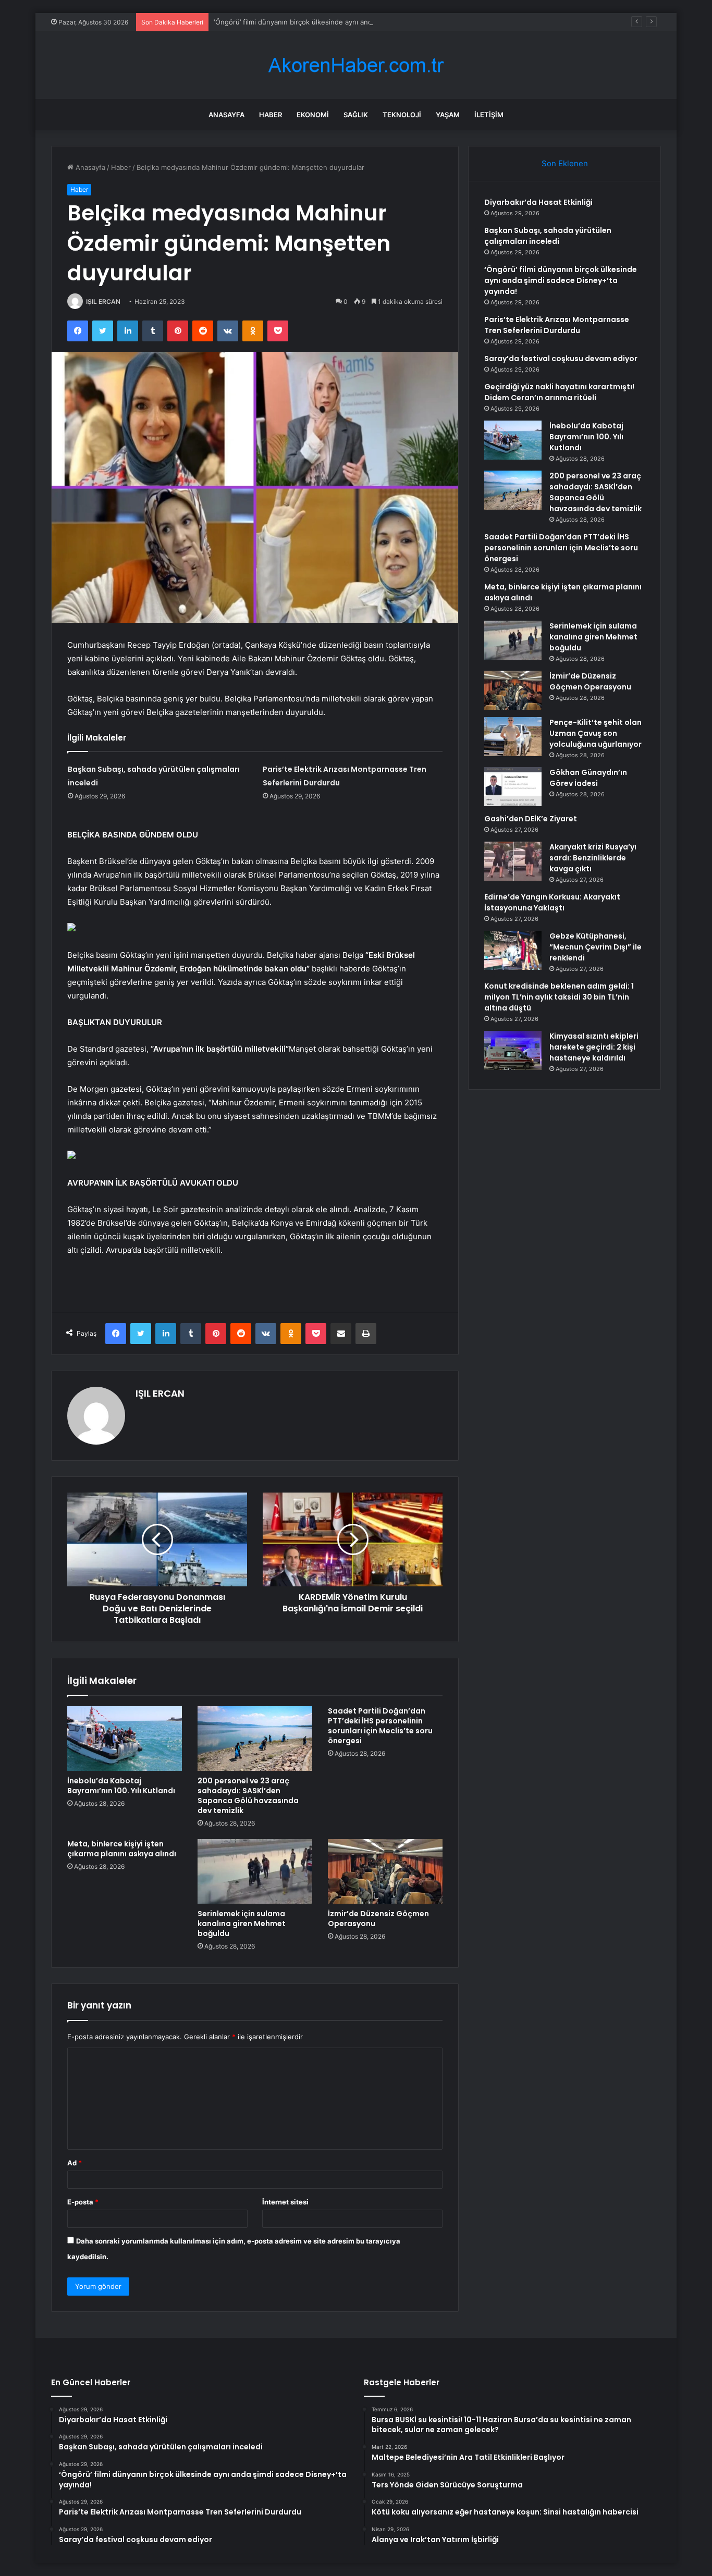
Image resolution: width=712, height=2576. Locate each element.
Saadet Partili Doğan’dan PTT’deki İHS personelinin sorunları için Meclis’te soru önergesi (380, 1726)
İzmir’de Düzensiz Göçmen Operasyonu (378, 1919)
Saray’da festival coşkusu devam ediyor (561, 359)
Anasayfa (226, 115)
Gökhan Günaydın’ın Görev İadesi (588, 778)
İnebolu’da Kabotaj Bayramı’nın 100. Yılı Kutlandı (121, 1786)
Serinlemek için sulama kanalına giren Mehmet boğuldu (242, 1924)
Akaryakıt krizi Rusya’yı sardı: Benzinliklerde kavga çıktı (593, 858)
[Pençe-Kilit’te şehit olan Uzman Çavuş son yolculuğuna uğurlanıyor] (513, 737)
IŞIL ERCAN (103, 301)
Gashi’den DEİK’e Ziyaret (531, 819)
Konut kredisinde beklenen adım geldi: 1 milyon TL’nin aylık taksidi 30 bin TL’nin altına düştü (559, 997)
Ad (75, 2163)
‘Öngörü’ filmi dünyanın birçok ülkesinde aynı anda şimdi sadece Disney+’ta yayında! (349, 22)
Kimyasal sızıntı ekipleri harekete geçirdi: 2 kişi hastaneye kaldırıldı (594, 1047)
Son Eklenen (565, 163)
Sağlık (356, 115)
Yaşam (448, 115)
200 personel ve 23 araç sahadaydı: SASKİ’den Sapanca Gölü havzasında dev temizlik (248, 1796)
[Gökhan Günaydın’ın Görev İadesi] (513, 787)
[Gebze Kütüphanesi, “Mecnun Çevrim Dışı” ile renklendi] (513, 950)
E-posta (83, 2202)
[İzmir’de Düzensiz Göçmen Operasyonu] (385, 1871)
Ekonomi (313, 115)
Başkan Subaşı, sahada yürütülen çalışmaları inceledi (548, 236)
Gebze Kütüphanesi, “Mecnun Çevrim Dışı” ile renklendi (596, 947)
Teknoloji (402, 115)
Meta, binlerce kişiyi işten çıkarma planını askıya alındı (122, 1849)
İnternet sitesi (285, 2202)
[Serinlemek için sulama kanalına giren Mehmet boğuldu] (255, 1871)
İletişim (489, 115)
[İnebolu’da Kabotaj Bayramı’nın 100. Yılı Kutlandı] (125, 1739)
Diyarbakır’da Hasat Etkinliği (538, 202)
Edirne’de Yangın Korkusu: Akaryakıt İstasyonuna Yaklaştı (552, 902)
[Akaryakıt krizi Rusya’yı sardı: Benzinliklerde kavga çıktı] (513, 861)
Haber (271, 115)
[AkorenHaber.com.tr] (356, 65)
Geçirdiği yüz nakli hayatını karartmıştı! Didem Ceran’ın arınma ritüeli (559, 392)
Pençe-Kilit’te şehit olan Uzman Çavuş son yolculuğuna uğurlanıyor (596, 733)
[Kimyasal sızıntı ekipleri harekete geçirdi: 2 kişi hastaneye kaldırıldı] (513, 1050)
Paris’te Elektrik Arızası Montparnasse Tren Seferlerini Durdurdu (557, 325)
